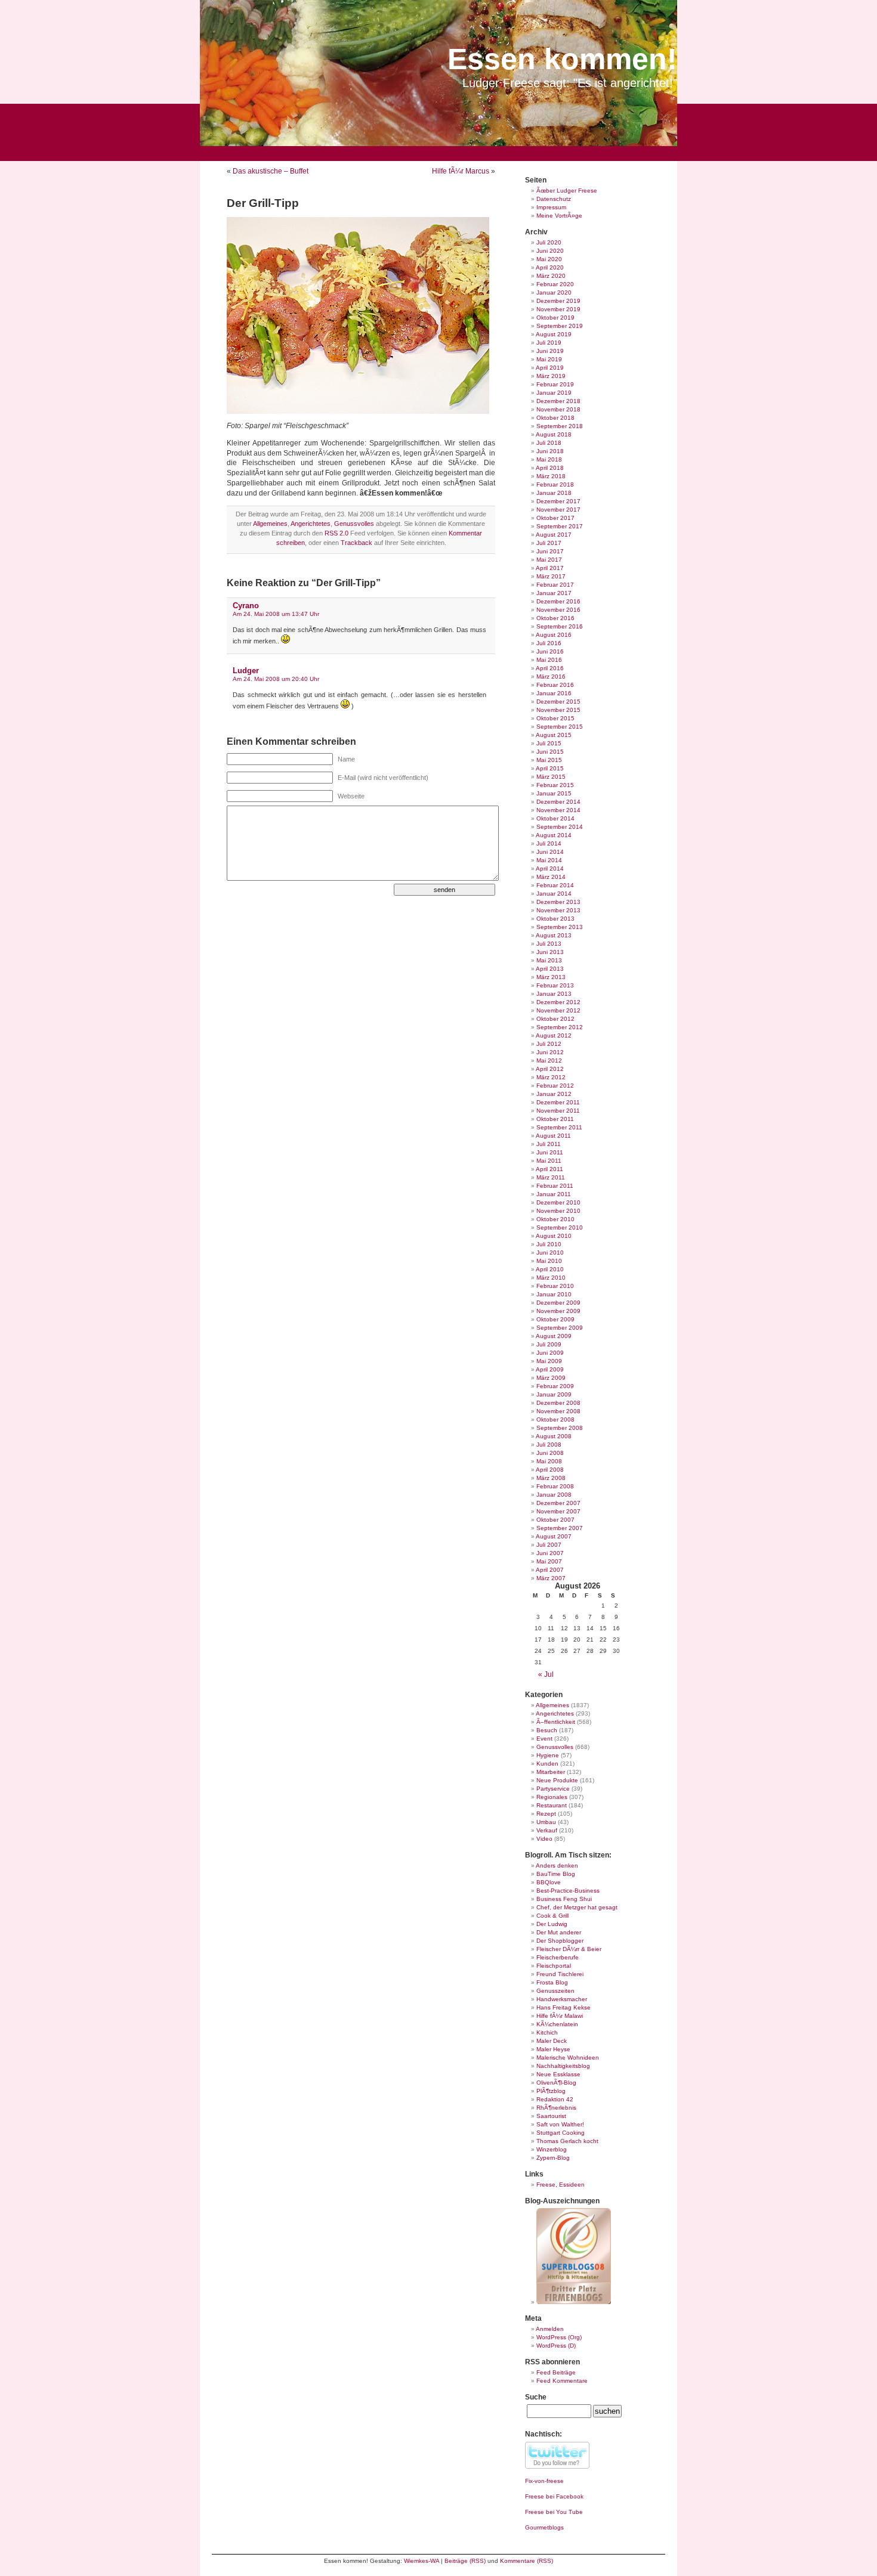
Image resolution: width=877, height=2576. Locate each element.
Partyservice (553, 1789)
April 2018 (550, 468)
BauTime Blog (556, 1874)
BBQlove (549, 1882)
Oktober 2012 (555, 1019)
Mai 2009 (549, 1361)
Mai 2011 (549, 1161)
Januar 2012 (554, 1094)
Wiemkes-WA (421, 2561)
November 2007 (558, 1511)
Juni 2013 (550, 952)
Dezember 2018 (558, 401)
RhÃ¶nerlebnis (556, 2108)
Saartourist (551, 2116)
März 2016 (551, 676)
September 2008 (560, 1428)
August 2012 (554, 1035)
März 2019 (551, 376)
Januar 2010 (554, 1294)
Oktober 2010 (555, 1219)
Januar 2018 (554, 493)
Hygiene (548, 1755)
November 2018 (558, 409)
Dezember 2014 (558, 802)
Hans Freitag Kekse (563, 2007)
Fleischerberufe (558, 1957)
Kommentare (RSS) (526, 2561)
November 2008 (558, 1411)
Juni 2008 (550, 1453)
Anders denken (557, 1866)
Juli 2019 (549, 343)
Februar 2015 (555, 785)
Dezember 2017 (558, 501)
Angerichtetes (311, 524)
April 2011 (549, 1169)
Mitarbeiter (551, 1772)
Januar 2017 (554, 593)
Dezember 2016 (558, 601)
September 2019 (560, 326)
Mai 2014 (549, 860)
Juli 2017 (549, 543)
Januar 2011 (554, 1194)
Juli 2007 (549, 1545)
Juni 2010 (550, 1253)
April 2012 (550, 1069)
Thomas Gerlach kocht (567, 2141)
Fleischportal (554, 1966)
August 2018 (554, 434)
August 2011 (553, 1136)
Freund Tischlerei (560, 1974)
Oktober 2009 (555, 1319)
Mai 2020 (549, 259)
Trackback (356, 543)
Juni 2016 (550, 651)
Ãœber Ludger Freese (567, 191)
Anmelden (550, 2329)
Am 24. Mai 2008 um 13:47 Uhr (276, 614)
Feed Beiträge (556, 2372)
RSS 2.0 (336, 533)
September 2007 (560, 1528)
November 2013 (558, 910)
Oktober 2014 (555, 818)
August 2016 (554, 635)
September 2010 (560, 1227)
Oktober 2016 (555, 618)
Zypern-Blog (553, 2158)
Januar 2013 (554, 994)
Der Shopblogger (560, 1941)
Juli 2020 (549, 242)
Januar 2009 (554, 1394)
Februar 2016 (555, 685)
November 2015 (558, 710)
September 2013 (560, 927)
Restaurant (552, 1805)
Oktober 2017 (555, 518)
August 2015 (554, 735)
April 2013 (550, 969)
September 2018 (560, 426)
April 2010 (550, 1269)
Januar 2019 (554, 393)
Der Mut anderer (559, 1932)
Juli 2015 (549, 743)
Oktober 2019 (555, 318)
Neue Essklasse (558, 2074)
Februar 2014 (555, 885)
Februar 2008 (555, 1486)
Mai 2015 (549, 760)
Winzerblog (552, 2149)
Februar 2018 (555, 484)
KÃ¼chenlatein (557, 2024)
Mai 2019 (549, 359)
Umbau (546, 1822)
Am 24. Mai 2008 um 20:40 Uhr (276, 679)
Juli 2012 (549, 1044)
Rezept (546, 1814)
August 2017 (554, 535)
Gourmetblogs (544, 2527)
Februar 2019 (555, 384)
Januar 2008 (554, 1495)
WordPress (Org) (559, 2337)
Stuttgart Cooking (561, 2133)
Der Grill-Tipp (263, 203)
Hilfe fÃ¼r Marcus (461, 171)
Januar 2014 (554, 894)
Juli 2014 (549, 843)
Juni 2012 (550, 1052)
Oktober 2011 (555, 1119)
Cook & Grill (552, 1916)
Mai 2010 (549, 1261)
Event (544, 1739)
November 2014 (558, 810)
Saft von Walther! (560, 2124)
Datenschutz (554, 199)
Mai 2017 (549, 560)
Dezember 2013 (558, 902)
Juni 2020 (550, 251)
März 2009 (551, 1378)
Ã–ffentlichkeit (556, 1722)
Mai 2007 (549, 1561)
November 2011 (558, 1111)
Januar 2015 (554, 793)
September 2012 (560, 1027)
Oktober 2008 (555, 1419)
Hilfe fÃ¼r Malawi (560, 2016)
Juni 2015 (550, 752)
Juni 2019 (550, 351)
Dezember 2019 (558, 301)
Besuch (547, 1730)
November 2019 (558, 309)
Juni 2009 (550, 1353)
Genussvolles (354, 524)
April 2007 (550, 1570)
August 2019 (554, 334)
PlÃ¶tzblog (551, 2091)
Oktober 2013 (555, 919)
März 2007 (551, 1578)
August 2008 (554, 1436)
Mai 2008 (549, 1461)
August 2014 (554, 835)
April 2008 (550, 1470)
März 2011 (551, 1177)
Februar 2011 (555, 1186)
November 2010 (558, 1211)
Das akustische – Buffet (271, 171)
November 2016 (558, 610)
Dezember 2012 (558, 1002)
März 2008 (551, 1478)
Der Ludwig (552, 1924)
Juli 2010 (549, 1244)
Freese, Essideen (561, 2185)
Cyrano (246, 606)
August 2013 (554, 935)
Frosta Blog (552, 1982)
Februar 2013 (555, 985)
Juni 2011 (550, 1152)
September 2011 (559, 1127)
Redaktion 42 (555, 2099)
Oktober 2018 (555, 418)
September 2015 (560, 727)
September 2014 (560, 827)
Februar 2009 (555, 1386)
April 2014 (550, 869)
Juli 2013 (549, 944)
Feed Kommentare (562, 2381)
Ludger (246, 671)
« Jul (546, 1674)
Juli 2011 (549, 1144)
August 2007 (554, 1536)
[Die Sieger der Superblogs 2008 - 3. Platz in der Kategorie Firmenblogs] (574, 2302)
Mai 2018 (549, 459)
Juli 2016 (549, 643)
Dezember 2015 (558, 702)
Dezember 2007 (558, 1503)
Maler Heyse (553, 2049)
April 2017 (550, 568)
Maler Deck (552, 2041)
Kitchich (547, 2032)
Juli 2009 (549, 1344)
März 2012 (551, 1077)
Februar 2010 (555, 1286)
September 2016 (560, 626)
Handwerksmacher (562, 1999)
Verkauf (547, 1830)
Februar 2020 (555, 284)
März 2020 (551, 276)
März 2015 (551, 777)
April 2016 (550, 668)
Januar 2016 (554, 693)
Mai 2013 (549, 960)
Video (544, 1839)
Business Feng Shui (564, 1899)
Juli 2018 (549, 443)
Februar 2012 (555, 1086)
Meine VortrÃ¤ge (559, 216)
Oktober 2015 (555, 718)
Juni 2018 (550, 451)
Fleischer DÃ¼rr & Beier (569, 1949)
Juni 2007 (550, 1553)
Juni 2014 (550, 852)
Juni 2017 (550, 551)
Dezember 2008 (558, 1403)
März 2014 (551, 877)
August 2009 (554, 1336)
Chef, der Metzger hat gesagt (577, 1907)
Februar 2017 (555, 585)
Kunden (547, 1764)
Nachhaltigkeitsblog (563, 2066)
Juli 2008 (549, 1445)
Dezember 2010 (558, 1202)
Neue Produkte (557, 1780)
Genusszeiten (555, 1991)
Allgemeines (270, 524)
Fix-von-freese (544, 2481)
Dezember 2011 (558, 1102)
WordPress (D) (556, 2346)
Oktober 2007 (555, 1520)
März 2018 (551, 476)
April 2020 (550, 267)
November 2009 (558, 1311)
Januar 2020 (554, 292)
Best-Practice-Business (568, 1891)
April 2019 (550, 368)
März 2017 (551, 576)
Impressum (551, 207)
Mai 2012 (549, 1061)
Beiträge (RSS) (465, 2561)
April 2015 (550, 768)
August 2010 (554, 1236)
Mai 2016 (549, 660)
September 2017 (560, 526)
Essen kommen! (562, 59)
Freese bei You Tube (554, 2512)
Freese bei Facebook (554, 2496)
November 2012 (558, 1010)
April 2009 (550, 1369)
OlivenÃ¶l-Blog (556, 2083)
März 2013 (551, 977)
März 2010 (551, 1278)
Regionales (552, 1797)
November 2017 (558, 510)
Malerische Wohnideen (568, 2058)
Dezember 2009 (558, 1303)
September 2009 (560, 1328)
